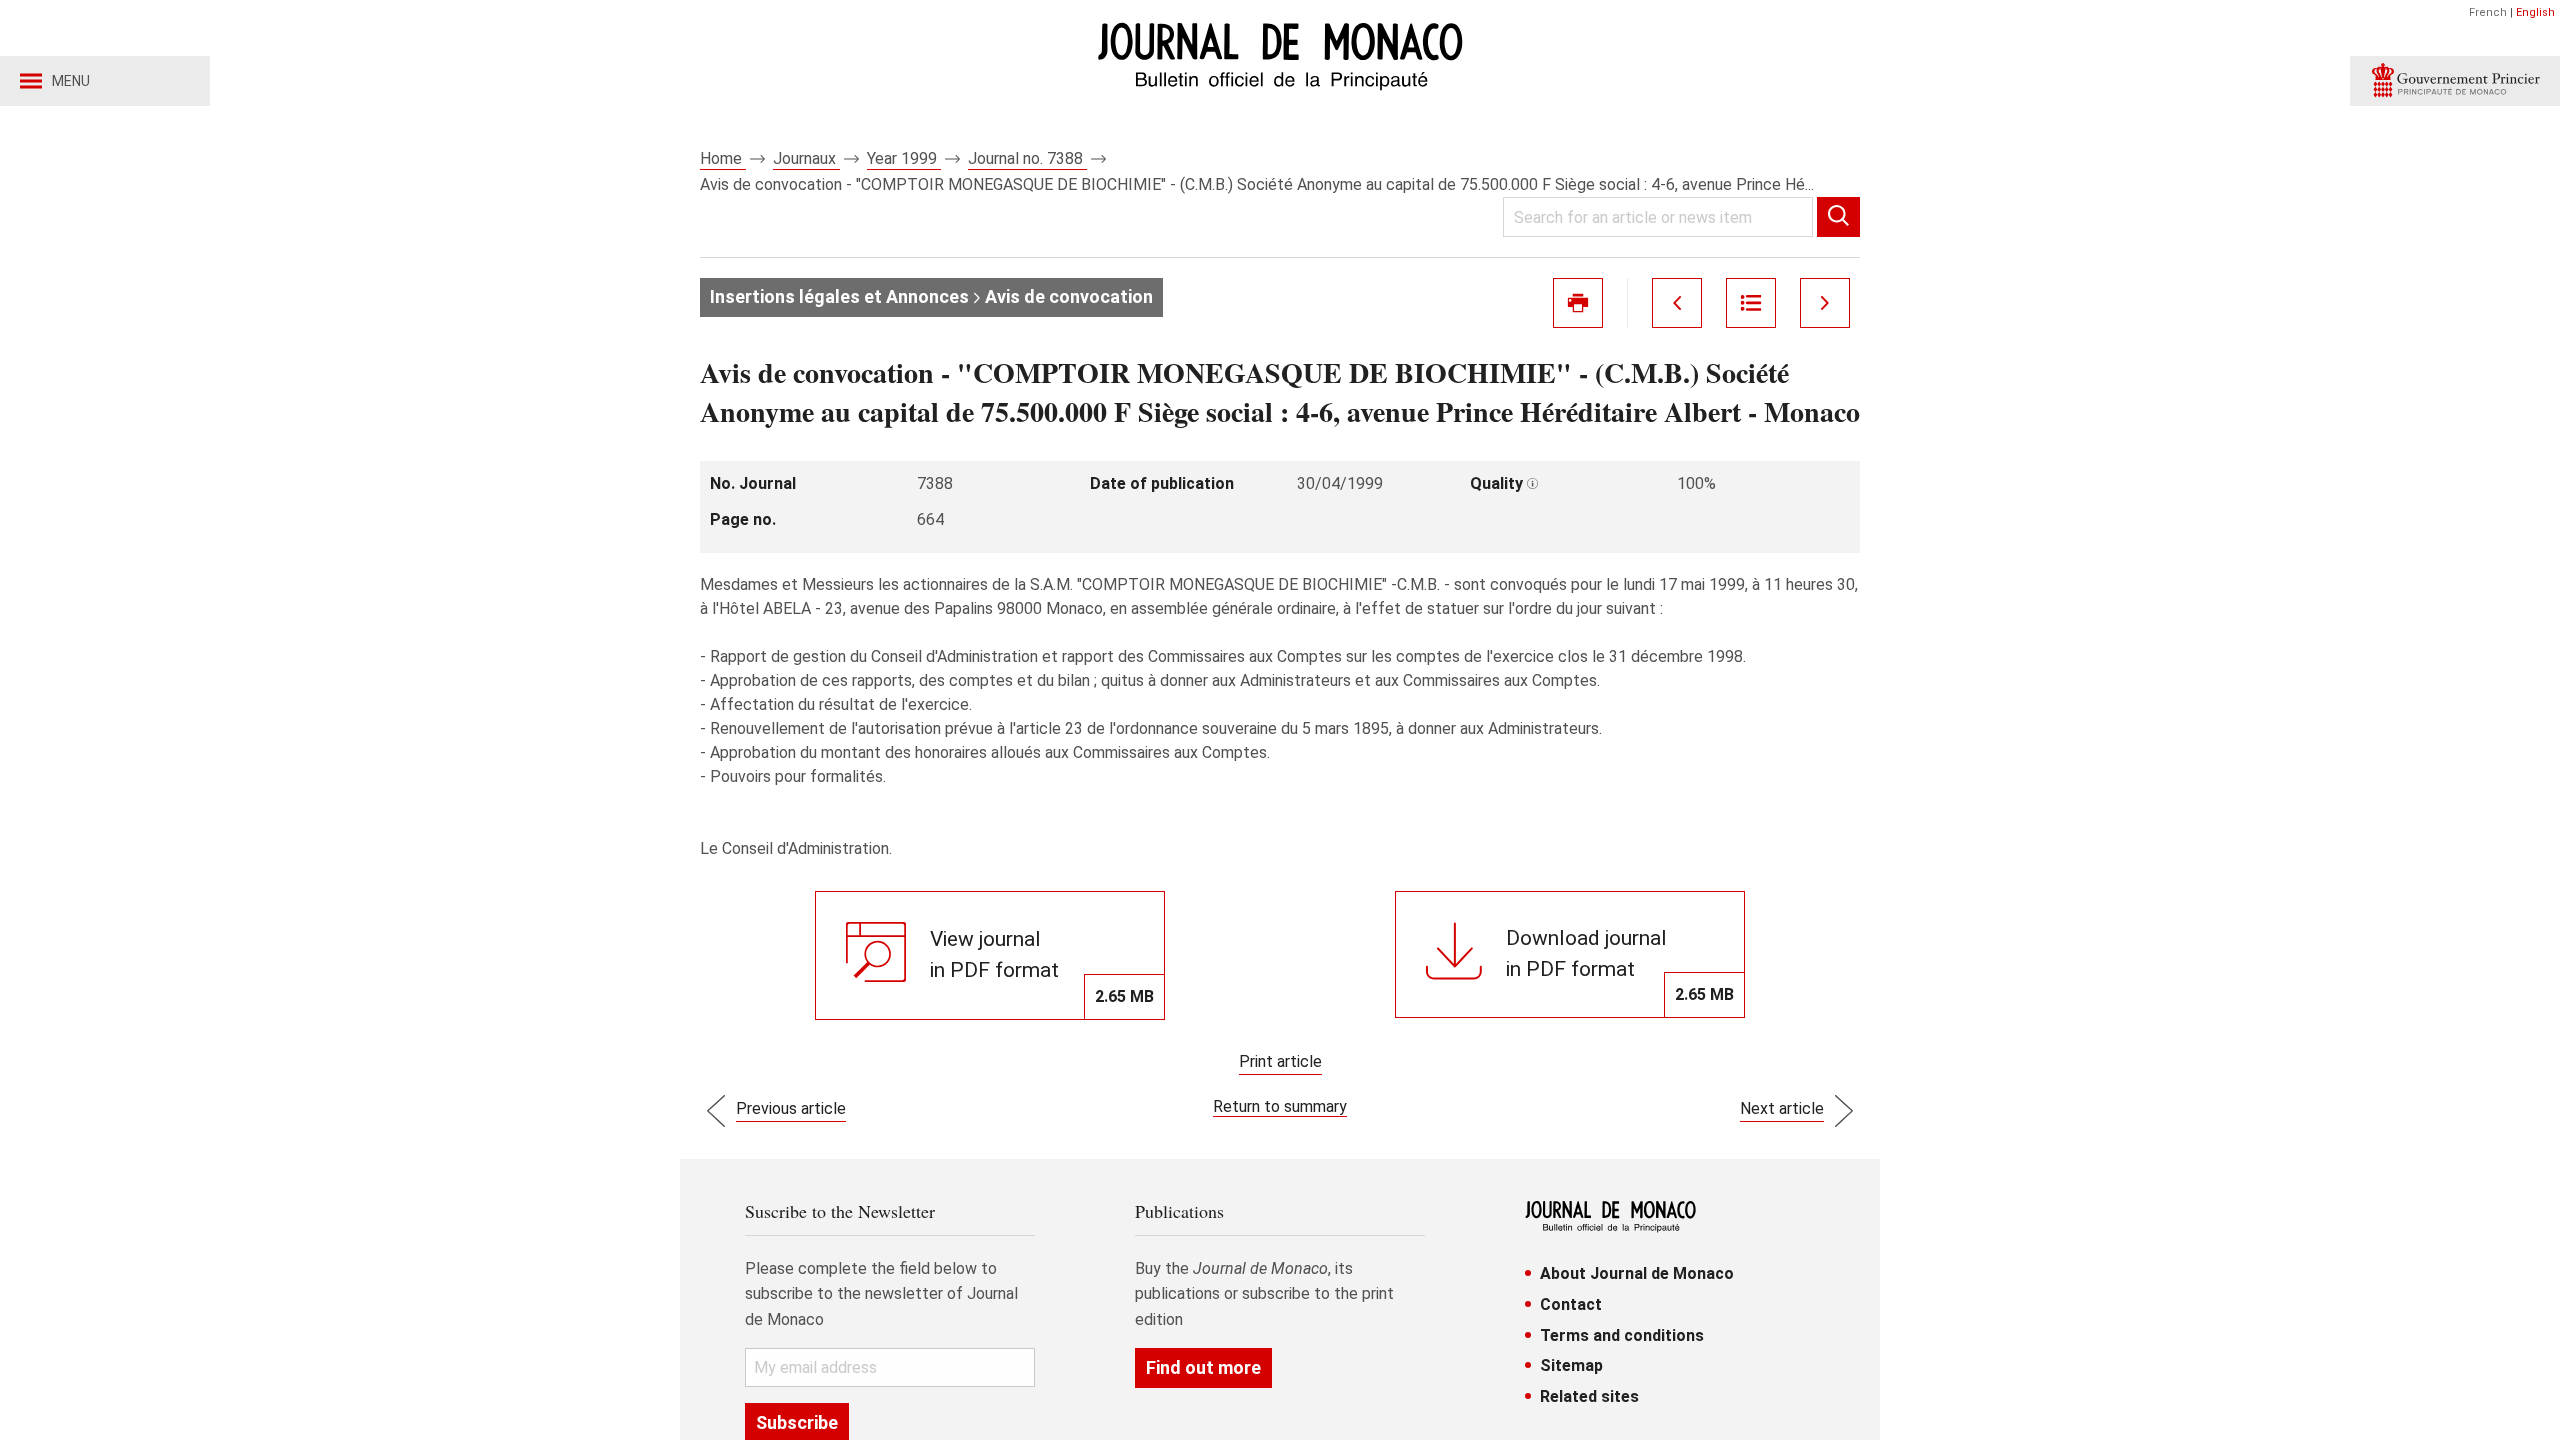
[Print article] (1578, 303)
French (2488, 12)
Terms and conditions (1622, 1335)
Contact (1571, 1304)
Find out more (1203, 1367)
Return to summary (1280, 1106)
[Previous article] (1677, 303)
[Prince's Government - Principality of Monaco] (2455, 81)
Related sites (1589, 1396)
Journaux (806, 158)
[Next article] (1825, 303)
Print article (1280, 1061)
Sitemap (1571, 1365)
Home (723, 158)
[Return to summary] (1751, 303)
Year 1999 (904, 158)
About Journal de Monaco (1637, 1273)
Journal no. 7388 (1027, 158)
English (2535, 12)
